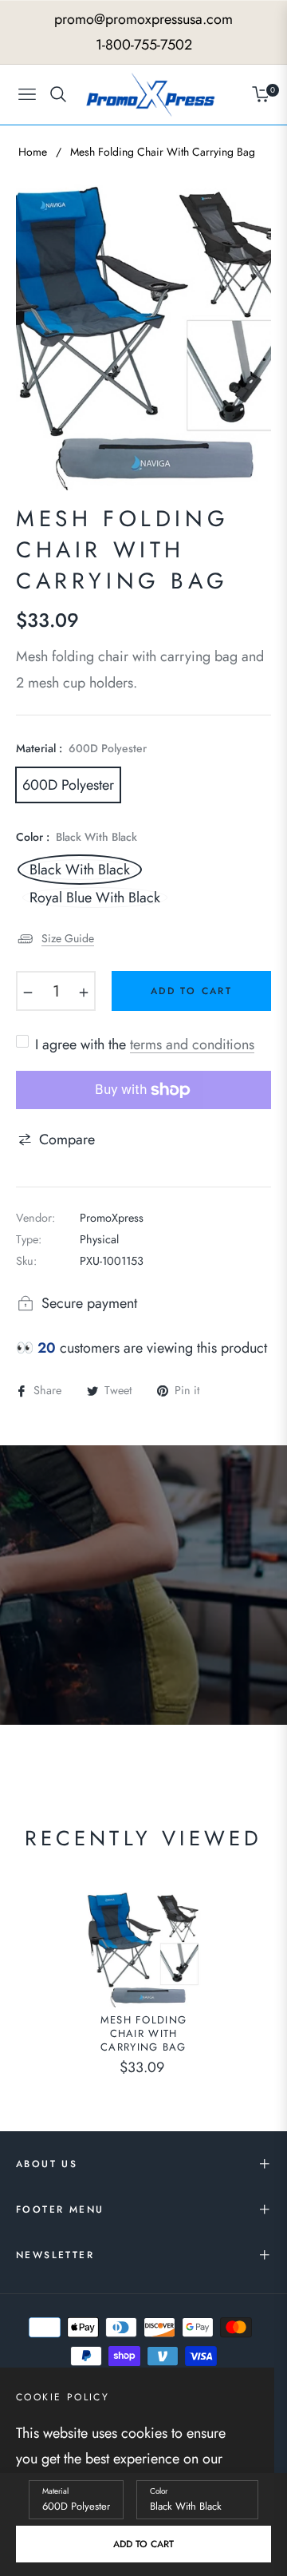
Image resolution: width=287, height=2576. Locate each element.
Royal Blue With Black (95, 898)
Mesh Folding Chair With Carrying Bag (144, 2034)
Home (33, 152)
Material (55, 2491)
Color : (77, 837)
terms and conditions (192, 1044)
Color (159, 2491)
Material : (81, 748)
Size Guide (68, 938)
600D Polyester (68, 785)
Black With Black (80, 870)
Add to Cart (143, 2544)
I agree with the (145, 1044)
